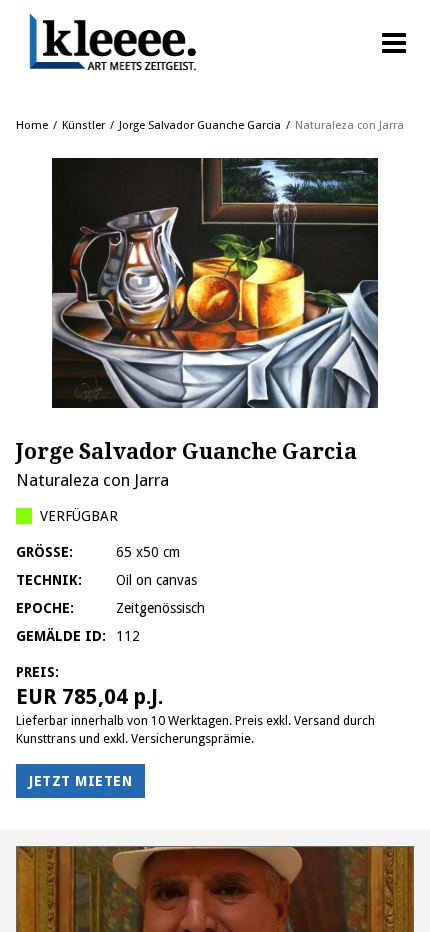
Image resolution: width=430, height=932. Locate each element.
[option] (215, 283)
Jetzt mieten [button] (80, 781)
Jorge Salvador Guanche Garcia (200, 125)
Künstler (83, 125)
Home (32, 125)
